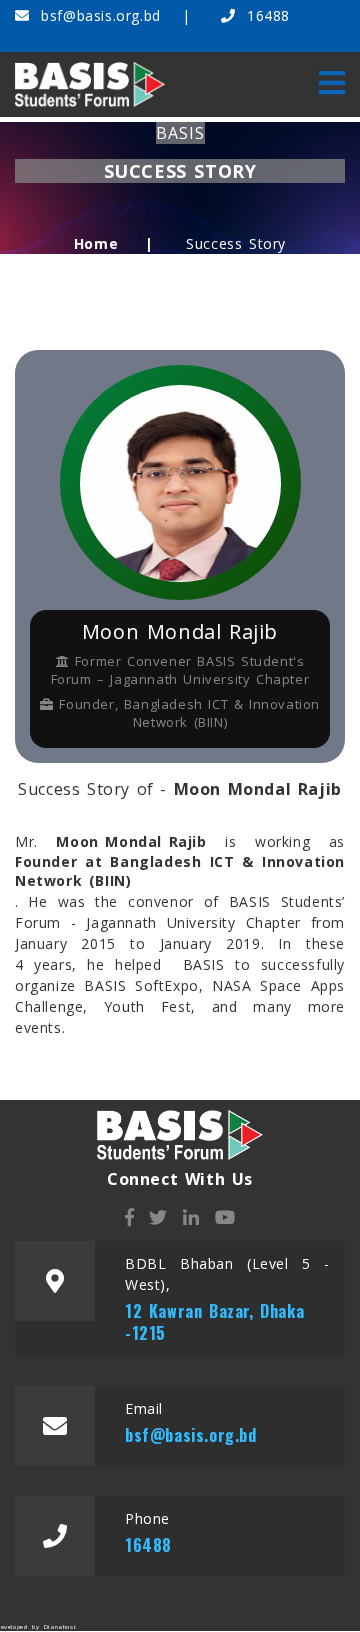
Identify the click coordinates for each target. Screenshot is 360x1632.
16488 (265, 15)
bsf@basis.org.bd (101, 15)
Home (96, 243)
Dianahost (60, 1627)
